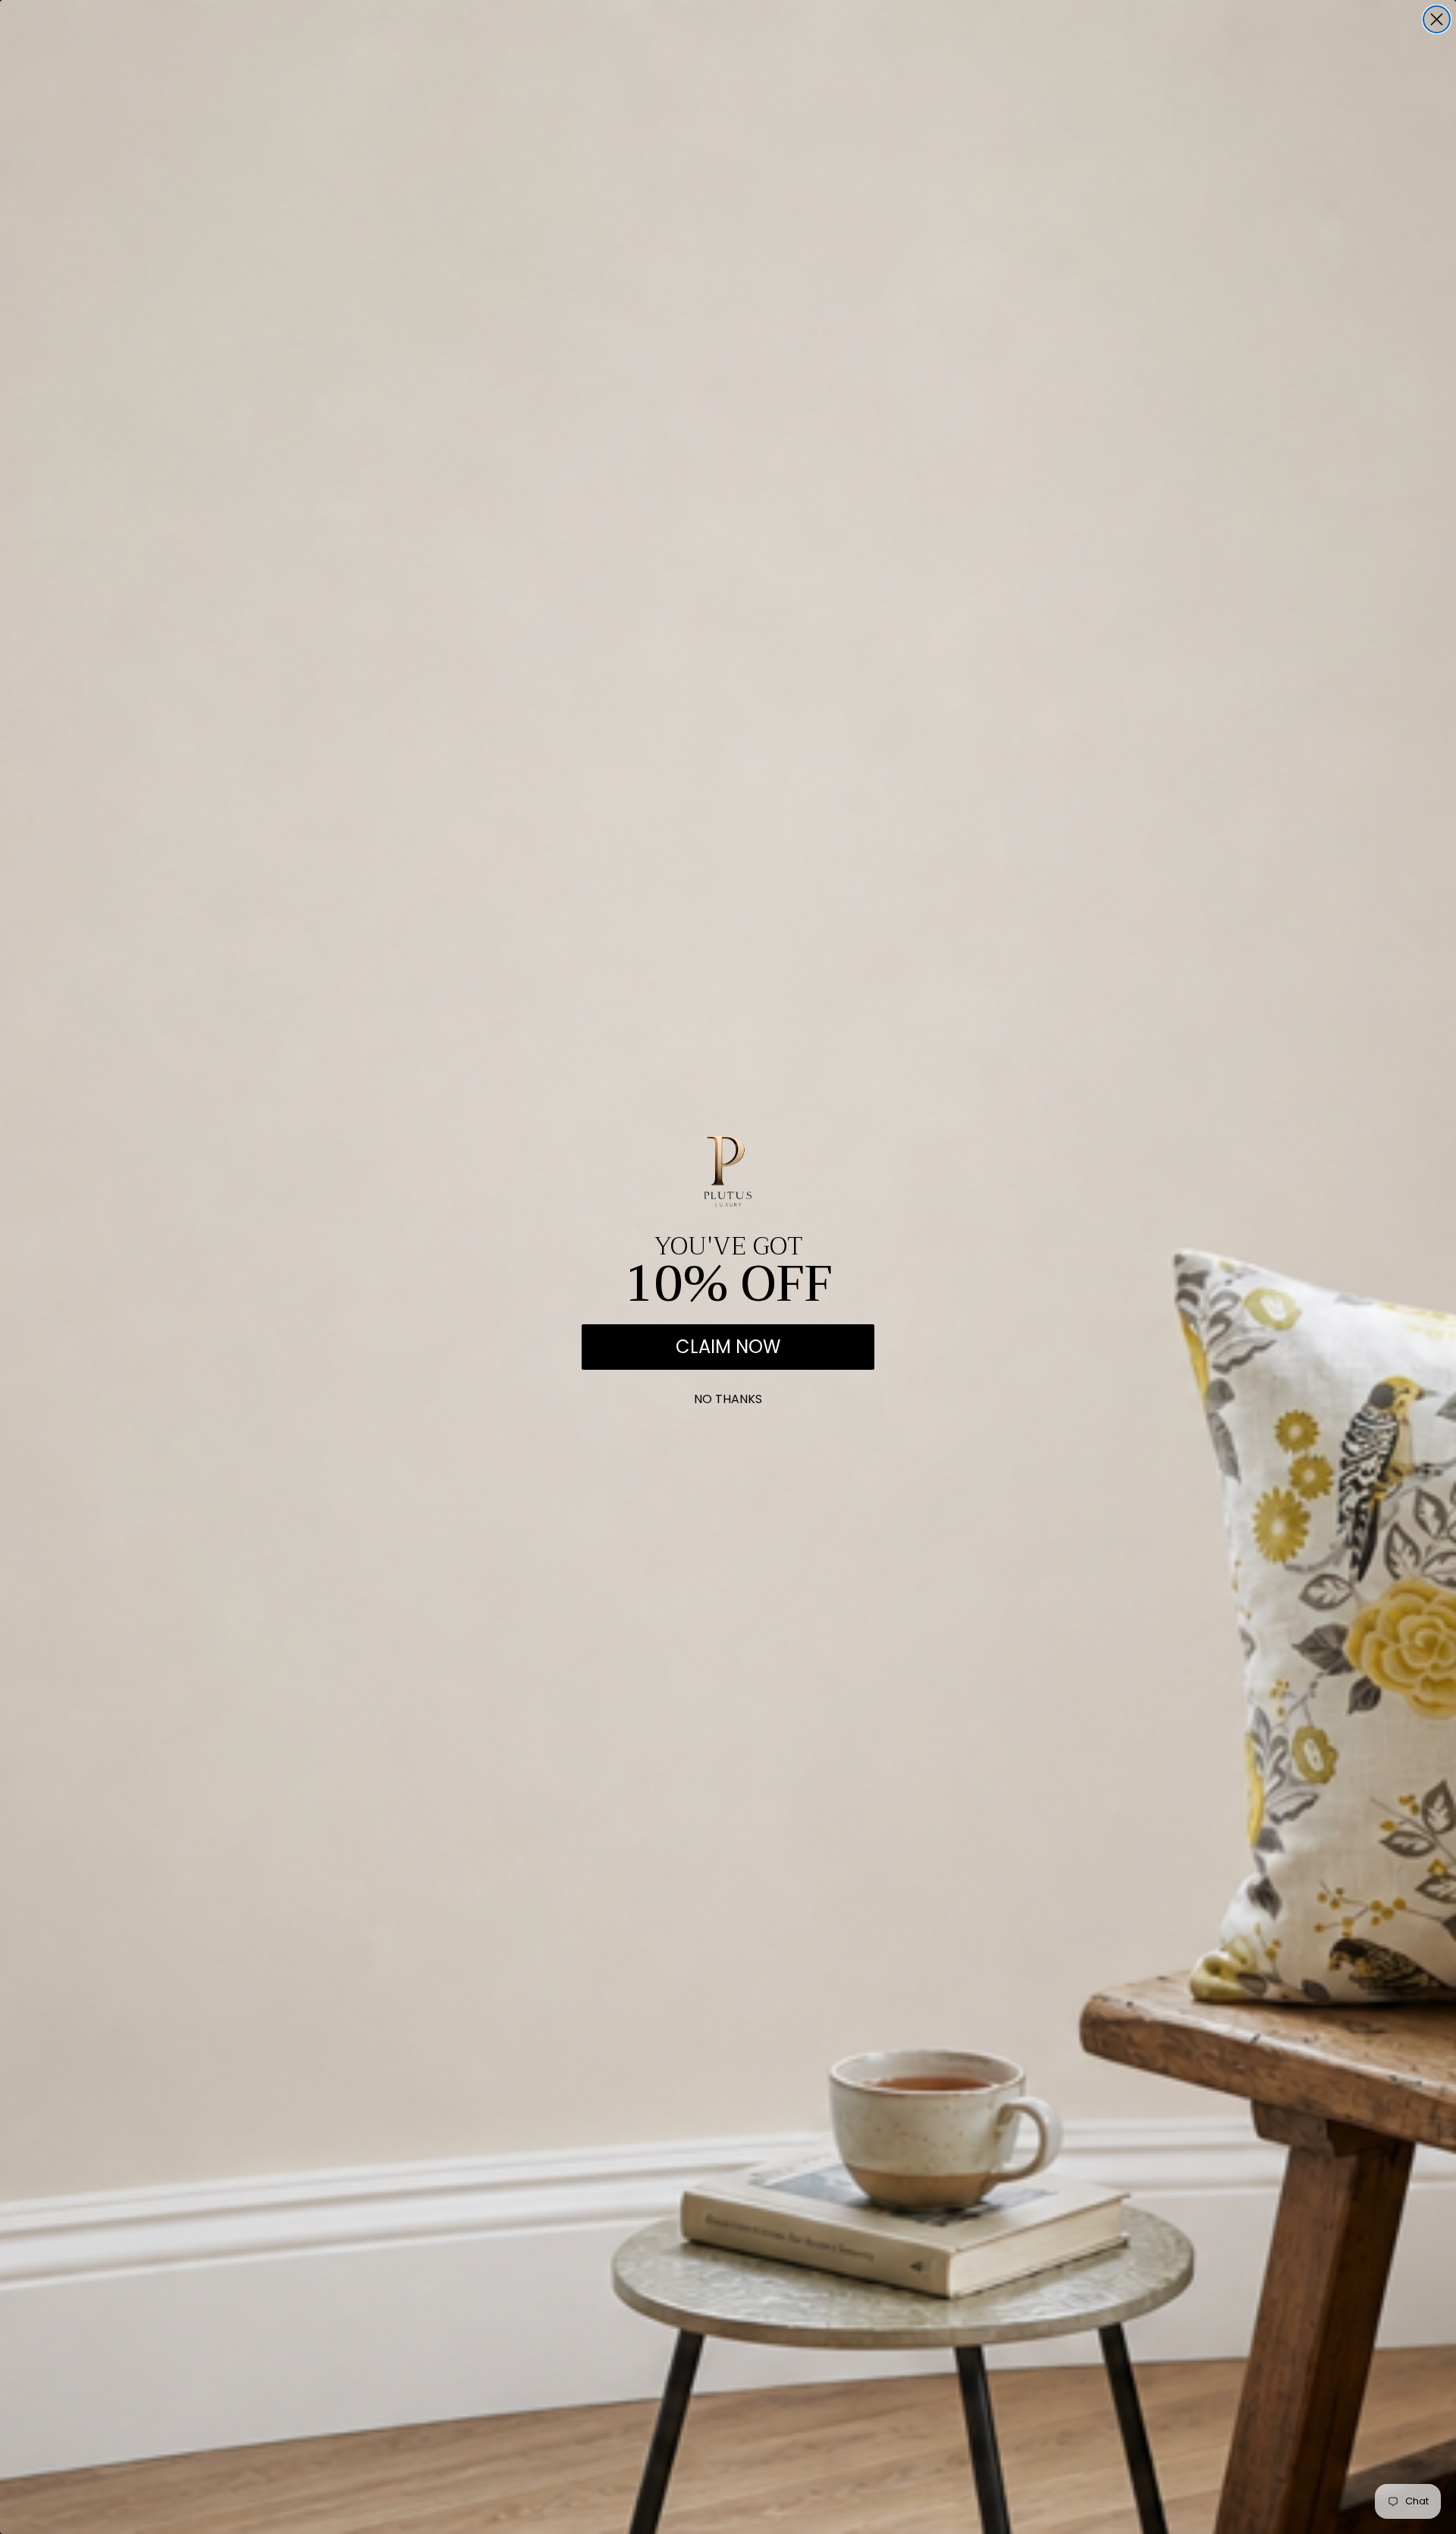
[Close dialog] (1437, 19)
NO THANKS (728, 1396)
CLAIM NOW (728, 1347)
